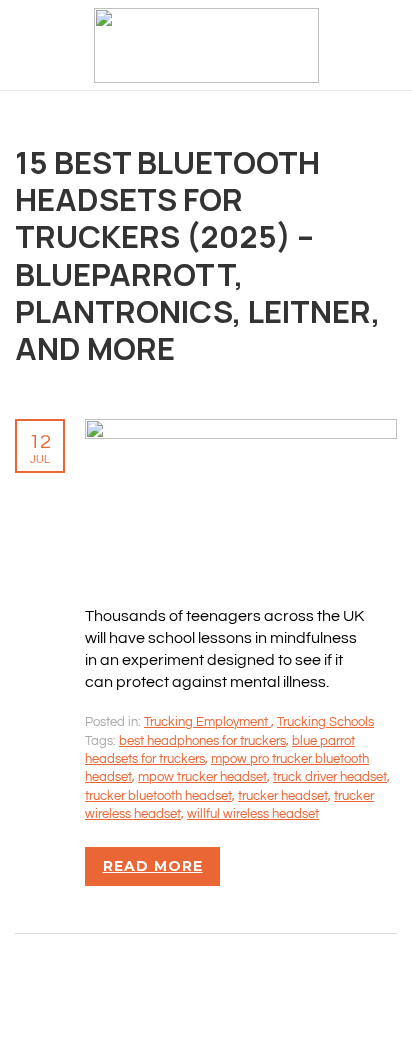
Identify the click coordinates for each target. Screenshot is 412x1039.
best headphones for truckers (202, 741)
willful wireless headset (253, 814)
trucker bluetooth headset (158, 796)
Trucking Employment (207, 722)
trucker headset (283, 796)
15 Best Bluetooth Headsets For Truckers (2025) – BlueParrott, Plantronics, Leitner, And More (198, 255)
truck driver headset (330, 777)
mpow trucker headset (202, 777)
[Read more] (241, 430)
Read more (153, 866)
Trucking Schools (325, 722)
